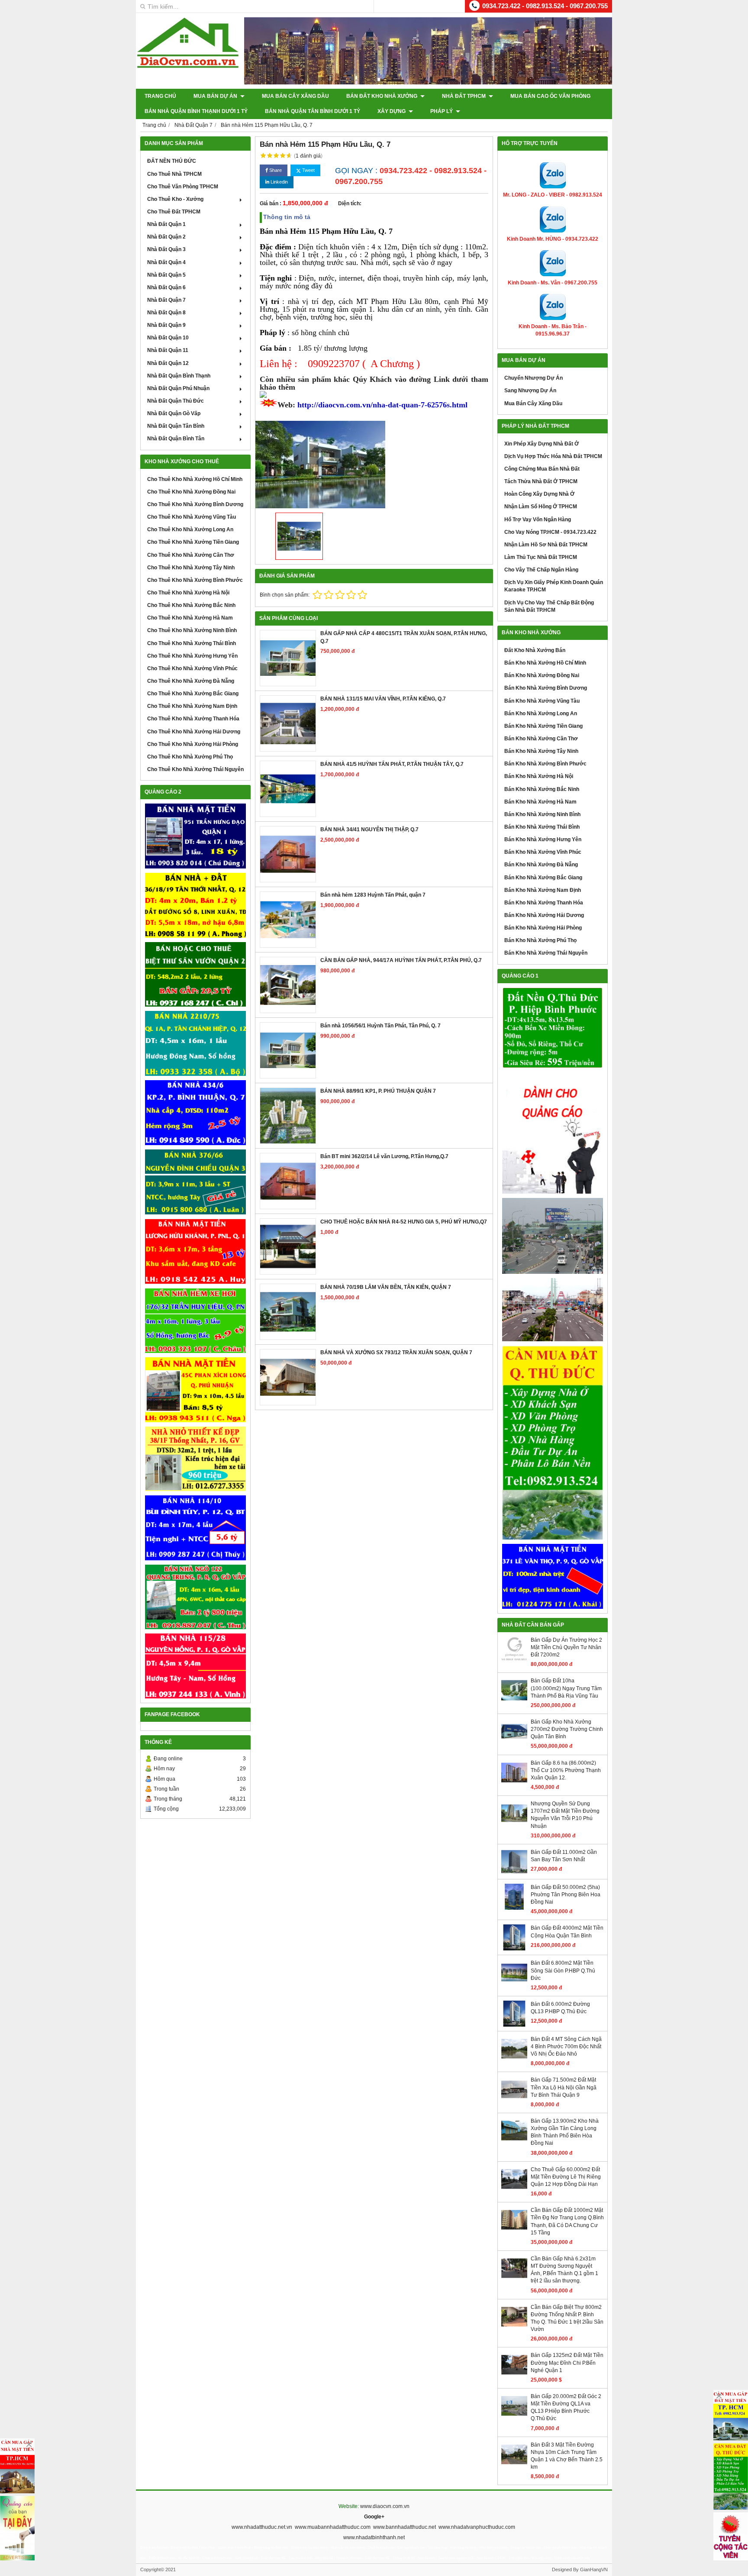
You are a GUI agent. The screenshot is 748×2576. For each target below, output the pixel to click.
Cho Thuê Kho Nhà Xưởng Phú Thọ (190, 757)
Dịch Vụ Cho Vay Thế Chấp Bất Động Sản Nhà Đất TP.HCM (549, 606)
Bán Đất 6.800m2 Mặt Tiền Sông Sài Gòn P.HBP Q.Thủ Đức (563, 1970)
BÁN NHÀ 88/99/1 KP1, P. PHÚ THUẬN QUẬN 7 (378, 1091)
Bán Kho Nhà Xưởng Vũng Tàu (542, 701)
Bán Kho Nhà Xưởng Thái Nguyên (546, 953)
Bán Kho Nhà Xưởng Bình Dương (546, 688)
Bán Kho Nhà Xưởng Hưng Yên (543, 839)
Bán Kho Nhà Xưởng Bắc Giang (543, 878)
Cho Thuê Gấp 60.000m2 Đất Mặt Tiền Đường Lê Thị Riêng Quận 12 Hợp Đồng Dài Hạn (566, 2177)
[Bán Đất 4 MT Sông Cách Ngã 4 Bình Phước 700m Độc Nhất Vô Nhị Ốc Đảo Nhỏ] (514, 2060)
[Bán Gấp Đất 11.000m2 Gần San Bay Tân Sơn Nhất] (514, 1873)
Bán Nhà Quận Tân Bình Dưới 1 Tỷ (313, 111)
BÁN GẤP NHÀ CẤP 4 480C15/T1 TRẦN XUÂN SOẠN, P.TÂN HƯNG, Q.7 (404, 637)
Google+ (374, 2517)
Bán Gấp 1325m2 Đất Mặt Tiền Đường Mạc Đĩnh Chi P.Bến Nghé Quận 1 (567, 2363)
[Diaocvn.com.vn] (188, 66)
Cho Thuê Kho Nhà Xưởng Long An (190, 529)
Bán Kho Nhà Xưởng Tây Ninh (541, 751)
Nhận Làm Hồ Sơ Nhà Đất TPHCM (546, 545)
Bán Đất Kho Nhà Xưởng (382, 96)
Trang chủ (160, 96)
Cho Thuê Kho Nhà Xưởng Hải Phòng (193, 744)
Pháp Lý (442, 111)
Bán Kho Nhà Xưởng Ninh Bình (542, 814)
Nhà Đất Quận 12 (168, 363)
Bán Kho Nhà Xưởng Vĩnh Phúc (543, 852)
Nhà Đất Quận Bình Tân (176, 439)
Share (275, 170)
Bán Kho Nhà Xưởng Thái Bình (542, 827)
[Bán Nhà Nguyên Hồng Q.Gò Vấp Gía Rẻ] (195, 1666)
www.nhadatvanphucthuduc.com (477, 2527)
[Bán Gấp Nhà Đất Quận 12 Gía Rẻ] (195, 905)
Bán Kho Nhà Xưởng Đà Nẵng (541, 865)
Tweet (308, 170)
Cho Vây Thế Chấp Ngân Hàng (541, 570)
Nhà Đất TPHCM (464, 96)
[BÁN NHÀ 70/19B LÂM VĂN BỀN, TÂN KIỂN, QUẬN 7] (288, 1312)
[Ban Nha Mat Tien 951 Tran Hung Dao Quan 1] (195, 836)
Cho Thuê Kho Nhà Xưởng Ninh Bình (192, 630)
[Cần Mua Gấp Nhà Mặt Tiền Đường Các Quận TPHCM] (17, 2466)
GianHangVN (594, 2570)
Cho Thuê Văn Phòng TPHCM (183, 187)
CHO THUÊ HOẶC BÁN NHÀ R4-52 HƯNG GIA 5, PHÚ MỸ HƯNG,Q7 (404, 1222)
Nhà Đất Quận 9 (166, 325)
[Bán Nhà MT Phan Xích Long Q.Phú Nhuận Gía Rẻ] (195, 1390)
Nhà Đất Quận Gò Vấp (174, 413)
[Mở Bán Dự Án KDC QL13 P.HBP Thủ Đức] (553, 1310)
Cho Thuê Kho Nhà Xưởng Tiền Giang (193, 542)
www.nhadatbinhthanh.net (374, 2537)
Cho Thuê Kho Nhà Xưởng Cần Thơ (191, 555)
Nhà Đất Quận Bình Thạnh (179, 376)
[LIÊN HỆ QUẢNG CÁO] (553, 1133)
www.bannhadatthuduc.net (405, 2527)
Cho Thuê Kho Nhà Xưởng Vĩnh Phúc (192, 668)
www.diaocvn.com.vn (385, 2506)
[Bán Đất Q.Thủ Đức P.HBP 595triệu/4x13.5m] (553, 1028)
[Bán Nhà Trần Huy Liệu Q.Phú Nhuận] (195, 1321)
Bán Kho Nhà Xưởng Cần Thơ (541, 739)
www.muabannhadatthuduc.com (333, 2527)
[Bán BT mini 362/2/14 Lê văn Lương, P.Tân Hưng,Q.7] (288, 1181)
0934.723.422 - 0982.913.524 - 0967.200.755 (545, 6)
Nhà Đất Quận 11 (168, 350)
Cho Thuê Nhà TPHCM (174, 174)
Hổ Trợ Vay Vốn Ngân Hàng (538, 520)
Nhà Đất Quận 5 (166, 275)
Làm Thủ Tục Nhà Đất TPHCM (541, 557)
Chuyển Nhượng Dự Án (534, 378)
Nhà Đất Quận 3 (166, 249)
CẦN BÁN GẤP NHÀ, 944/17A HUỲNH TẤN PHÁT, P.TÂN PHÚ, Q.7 (401, 960)
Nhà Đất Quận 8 (166, 313)
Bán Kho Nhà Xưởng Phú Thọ (540, 940)
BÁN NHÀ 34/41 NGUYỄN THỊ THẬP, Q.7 (369, 830)
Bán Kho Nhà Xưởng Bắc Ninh (542, 789)
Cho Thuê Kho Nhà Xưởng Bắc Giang (193, 694)
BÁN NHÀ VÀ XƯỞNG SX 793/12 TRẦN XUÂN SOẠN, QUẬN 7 (396, 1353)
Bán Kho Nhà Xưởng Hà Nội (539, 776)
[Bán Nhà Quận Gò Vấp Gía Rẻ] (195, 1459)
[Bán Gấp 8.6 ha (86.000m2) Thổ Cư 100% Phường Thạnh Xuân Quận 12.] (514, 1784)
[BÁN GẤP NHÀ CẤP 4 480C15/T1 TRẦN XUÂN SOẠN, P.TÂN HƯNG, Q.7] (288, 658)
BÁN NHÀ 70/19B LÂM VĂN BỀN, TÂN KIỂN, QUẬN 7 (386, 1287)
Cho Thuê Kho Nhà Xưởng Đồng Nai (191, 492)
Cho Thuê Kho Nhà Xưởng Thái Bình (192, 643)
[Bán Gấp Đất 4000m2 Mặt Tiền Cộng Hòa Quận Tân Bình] (514, 1949)
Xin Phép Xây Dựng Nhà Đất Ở (542, 444)
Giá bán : (271, 203)
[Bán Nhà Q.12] (195, 1043)
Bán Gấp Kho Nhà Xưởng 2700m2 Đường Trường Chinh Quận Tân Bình (567, 1729)
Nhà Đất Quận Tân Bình (176, 426)
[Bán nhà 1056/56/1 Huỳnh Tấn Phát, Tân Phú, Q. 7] (288, 1050)
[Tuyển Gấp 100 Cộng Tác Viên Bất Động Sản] (731, 2536)
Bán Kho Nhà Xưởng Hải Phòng (543, 928)
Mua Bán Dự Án (216, 96)
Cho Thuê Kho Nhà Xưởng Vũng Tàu (192, 517)
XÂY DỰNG (392, 111)
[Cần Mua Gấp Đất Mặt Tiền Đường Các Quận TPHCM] (731, 2415)
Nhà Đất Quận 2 (166, 237)
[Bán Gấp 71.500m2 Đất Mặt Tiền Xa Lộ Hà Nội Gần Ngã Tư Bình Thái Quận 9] (514, 2101)
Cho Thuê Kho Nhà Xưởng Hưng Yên (192, 656)
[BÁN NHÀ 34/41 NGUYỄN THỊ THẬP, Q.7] (288, 854)
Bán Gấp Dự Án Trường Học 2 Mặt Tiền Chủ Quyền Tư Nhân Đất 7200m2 (566, 1647)
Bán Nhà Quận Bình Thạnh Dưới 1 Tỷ (196, 111)
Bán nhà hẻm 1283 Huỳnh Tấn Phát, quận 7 (373, 895)
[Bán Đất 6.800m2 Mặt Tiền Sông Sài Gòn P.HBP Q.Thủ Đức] (514, 1984)
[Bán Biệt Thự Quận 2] (195, 975)
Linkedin (279, 182)
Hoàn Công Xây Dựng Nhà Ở (539, 494)
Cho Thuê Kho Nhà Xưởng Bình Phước (195, 580)
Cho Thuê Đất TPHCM (174, 212)
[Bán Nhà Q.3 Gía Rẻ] (195, 1182)
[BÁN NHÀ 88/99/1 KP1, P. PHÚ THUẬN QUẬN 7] (288, 1116)
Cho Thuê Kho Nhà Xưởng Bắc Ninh (191, 605)
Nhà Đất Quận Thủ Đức (176, 401)
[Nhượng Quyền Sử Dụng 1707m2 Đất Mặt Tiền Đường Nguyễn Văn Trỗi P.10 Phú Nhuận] (514, 1824)
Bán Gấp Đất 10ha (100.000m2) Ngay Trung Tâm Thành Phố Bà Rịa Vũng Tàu (566, 1688)
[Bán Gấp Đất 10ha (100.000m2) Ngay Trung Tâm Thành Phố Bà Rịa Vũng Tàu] (514, 1701)
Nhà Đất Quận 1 (166, 224)
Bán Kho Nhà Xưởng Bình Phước (545, 764)
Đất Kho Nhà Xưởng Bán (535, 650)
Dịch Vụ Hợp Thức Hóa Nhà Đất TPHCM (553, 456)
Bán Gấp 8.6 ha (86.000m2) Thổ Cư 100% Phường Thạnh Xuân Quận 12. (566, 1770)
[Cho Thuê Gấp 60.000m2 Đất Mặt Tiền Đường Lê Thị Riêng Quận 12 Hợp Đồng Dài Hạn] (514, 2190)
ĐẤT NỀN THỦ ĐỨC (172, 161)
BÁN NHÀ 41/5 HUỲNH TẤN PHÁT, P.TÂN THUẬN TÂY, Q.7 (392, 764)
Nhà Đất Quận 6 (166, 287)
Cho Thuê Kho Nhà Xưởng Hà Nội (188, 593)
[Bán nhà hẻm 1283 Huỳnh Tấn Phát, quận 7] (288, 920)
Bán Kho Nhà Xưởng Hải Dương (544, 915)
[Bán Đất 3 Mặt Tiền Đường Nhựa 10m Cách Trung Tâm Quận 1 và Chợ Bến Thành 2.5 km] (514, 2466)
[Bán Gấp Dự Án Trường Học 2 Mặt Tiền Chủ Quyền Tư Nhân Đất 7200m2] (514, 1661)
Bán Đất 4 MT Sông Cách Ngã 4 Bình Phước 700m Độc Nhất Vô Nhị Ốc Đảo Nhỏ (566, 2047)
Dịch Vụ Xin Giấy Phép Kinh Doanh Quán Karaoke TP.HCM (554, 586)
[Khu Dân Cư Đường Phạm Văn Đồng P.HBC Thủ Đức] (553, 1236)
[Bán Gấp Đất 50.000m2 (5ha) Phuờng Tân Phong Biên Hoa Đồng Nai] (514, 1908)
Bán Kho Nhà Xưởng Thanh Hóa (544, 903)
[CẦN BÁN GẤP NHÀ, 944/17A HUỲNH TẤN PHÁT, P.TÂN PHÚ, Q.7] (288, 985)
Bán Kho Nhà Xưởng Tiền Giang (543, 726)
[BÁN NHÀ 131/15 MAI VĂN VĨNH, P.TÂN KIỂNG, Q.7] (288, 723)
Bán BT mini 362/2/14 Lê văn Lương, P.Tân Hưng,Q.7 (384, 1156)
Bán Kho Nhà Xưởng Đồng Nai (542, 675)
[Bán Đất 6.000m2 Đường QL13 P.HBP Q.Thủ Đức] (514, 2025)
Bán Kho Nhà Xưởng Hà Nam (540, 802)
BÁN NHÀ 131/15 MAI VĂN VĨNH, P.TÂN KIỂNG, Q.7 (383, 699)
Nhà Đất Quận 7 (166, 300)
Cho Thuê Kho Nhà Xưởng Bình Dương (195, 504)
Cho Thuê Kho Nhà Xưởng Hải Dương (194, 732)
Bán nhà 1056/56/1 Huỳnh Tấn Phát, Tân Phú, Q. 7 (380, 1026)
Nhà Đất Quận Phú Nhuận (178, 388)
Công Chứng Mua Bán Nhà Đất (542, 469)
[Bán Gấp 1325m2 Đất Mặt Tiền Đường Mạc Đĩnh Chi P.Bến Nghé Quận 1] (514, 2376)
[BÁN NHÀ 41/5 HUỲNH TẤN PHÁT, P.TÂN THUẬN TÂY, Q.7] (288, 789)
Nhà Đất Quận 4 (166, 262)
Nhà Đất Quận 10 (168, 338)
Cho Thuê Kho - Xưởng (175, 199)
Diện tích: (350, 203)
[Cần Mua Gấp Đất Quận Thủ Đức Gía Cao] (553, 1443)
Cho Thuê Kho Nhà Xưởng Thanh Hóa (193, 719)
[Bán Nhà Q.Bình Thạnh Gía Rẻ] (195, 1528)
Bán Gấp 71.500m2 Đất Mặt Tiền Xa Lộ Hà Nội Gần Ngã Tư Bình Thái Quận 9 (564, 2087)
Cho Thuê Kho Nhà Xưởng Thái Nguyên (195, 769)
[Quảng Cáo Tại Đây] (17, 2528)
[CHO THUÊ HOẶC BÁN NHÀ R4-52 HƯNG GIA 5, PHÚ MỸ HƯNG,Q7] (288, 1246)
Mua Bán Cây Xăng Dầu (295, 96)
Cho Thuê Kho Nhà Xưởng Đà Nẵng (191, 681)
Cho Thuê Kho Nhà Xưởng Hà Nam (190, 618)
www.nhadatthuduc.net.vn (262, 2527)
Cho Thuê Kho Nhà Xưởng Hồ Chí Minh (195, 479)
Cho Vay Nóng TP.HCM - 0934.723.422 (550, 532)
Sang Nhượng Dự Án (530, 391)
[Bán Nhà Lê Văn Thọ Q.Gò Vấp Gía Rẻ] (553, 1576)
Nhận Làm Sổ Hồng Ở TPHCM (541, 507)
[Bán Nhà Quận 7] (195, 1113)
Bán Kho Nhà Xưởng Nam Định (543, 890)
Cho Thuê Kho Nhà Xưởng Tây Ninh (191, 568)
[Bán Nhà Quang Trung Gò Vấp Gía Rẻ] (195, 1597)
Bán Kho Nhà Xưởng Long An (541, 713)
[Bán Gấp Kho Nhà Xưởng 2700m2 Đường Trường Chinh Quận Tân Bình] (514, 1743)
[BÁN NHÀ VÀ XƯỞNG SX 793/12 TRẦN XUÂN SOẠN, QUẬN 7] (288, 1377)
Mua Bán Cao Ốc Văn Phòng (550, 96)
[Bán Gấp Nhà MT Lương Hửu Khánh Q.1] (195, 1251)
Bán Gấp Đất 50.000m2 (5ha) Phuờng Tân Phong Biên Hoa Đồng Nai (566, 1895)
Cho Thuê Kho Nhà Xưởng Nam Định (192, 706)
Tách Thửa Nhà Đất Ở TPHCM (541, 481)
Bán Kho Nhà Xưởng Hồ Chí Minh (545, 663)
